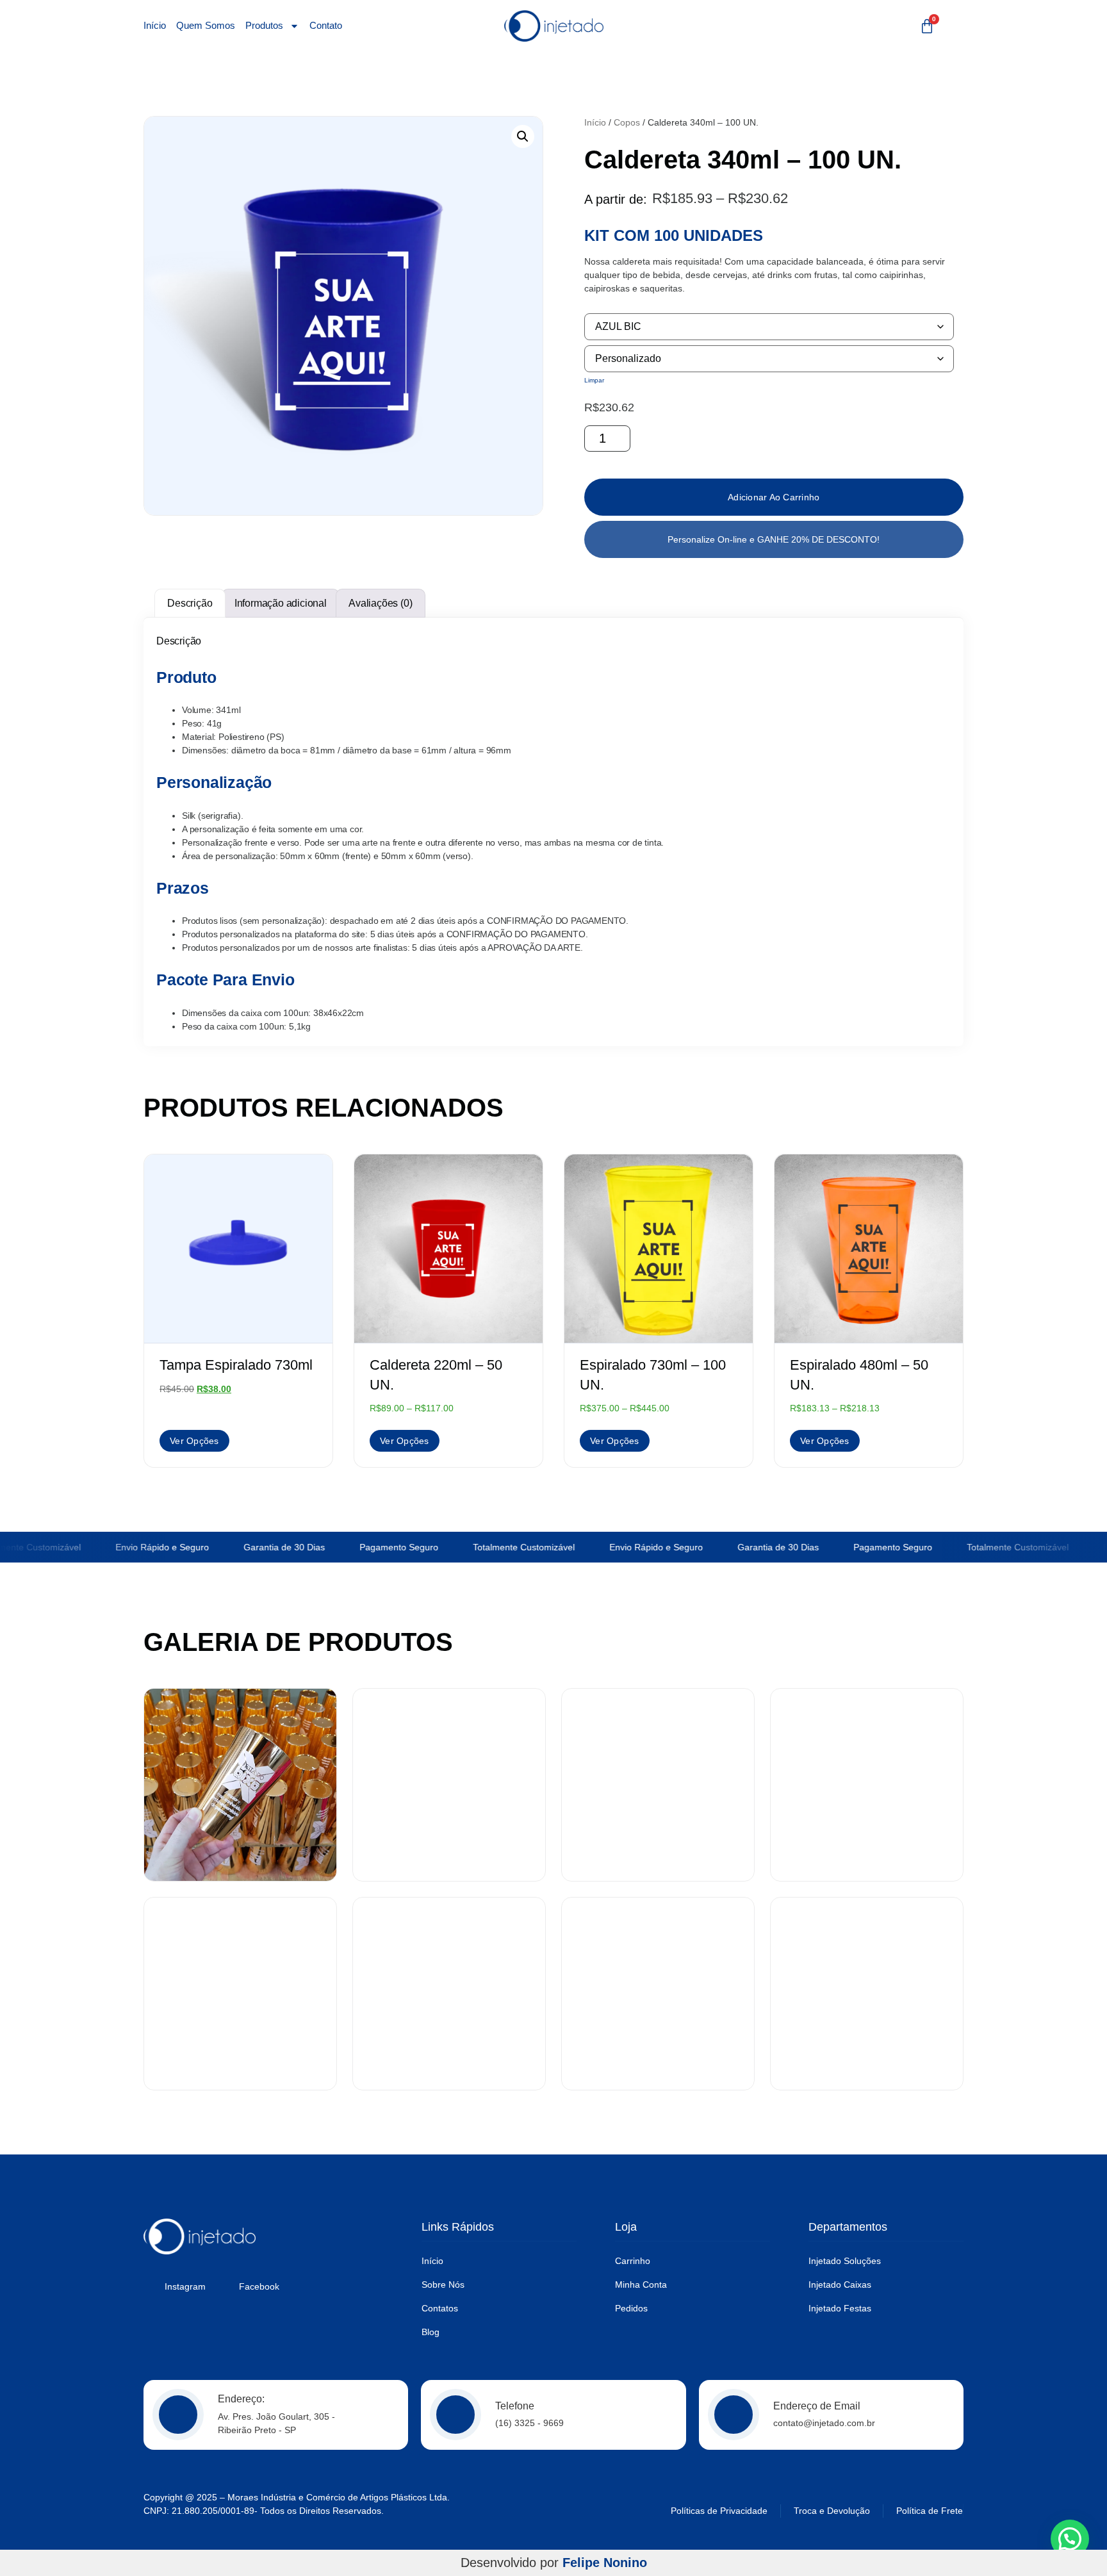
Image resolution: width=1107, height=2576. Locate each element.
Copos (627, 122)
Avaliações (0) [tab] (380, 603)
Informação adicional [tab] (281, 603)
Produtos (264, 26)
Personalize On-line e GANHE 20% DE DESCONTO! (774, 539)
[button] (523, 136)
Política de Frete (930, 2511)
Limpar (594, 380)
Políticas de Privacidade (719, 2511)
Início (155, 26)
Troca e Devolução (832, 2511)
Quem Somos (206, 26)
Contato (326, 26)
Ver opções (194, 1441)
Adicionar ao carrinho (774, 497)
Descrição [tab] (190, 603)
